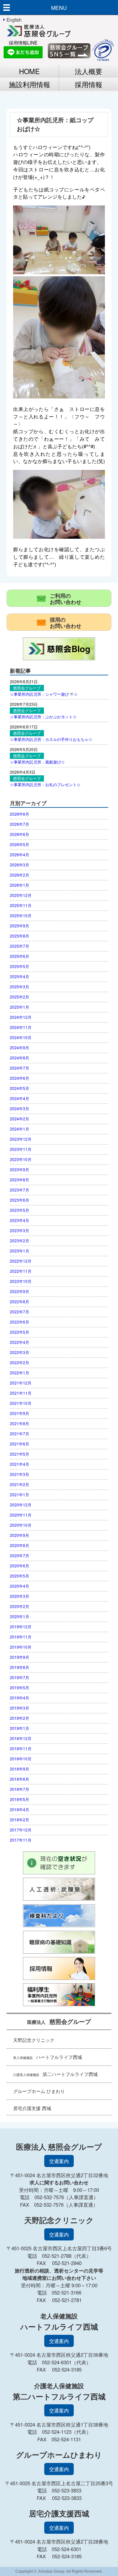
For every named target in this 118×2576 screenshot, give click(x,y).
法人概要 (88, 71)
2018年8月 (20, 1779)
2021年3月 (20, 1474)
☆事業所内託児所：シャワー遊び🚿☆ (44, 694)
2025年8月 (20, 936)
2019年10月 (21, 1647)
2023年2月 (20, 1240)
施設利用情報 (29, 84)
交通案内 (59, 2161)
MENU (59, 8)
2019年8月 (20, 1667)
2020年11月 (21, 1515)
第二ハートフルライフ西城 (55, 2074)
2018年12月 (21, 1738)
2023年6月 (20, 1200)
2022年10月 (21, 1281)
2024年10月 (21, 1037)
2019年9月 (20, 1657)
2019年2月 (20, 1718)
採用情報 (88, 84)
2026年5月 (20, 844)
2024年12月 (21, 1017)
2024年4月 (20, 1098)
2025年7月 (20, 946)
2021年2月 (20, 1484)
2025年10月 (21, 915)
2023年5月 (20, 1210)
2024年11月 (21, 1027)
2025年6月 (20, 956)
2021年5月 (20, 1454)
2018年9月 (20, 1769)
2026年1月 (20, 885)
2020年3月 (20, 1596)
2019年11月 (21, 1637)
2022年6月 (20, 1322)
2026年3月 (20, 865)
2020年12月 (21, 1505)
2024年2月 (20, 1119)
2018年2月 (20, 1820)
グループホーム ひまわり (39, 2091)
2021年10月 (21, 1403)
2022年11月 (21, 1271)
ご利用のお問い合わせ (66, 599)
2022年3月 (20, 1352)
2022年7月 (20, 1312)
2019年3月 (20, 1708)
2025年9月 (20, 926)
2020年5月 (20, 1576)
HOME (29, 71)
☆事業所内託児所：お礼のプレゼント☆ (45, 784)
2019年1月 (20, 1728)
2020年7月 (20, 1555)
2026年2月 (20, 875)
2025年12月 (21, 895)
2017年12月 (21, 1830)
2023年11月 (21, 1149)
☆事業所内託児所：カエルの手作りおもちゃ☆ (51, 739)
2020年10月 (21, 1525)
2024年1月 (20, 1129)
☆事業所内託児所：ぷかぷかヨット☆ (43, 717)
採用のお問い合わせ (66, 623)
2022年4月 (20, 1342)
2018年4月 (20, 1809)
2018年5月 (20, 1799)
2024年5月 (20, 1088)
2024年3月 (20, 1108)
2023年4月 (20, 1220)
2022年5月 (20, 1332)
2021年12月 (21, 1383)
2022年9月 (20, 1291)
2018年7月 (20, 1789)
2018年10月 (21, 1759)
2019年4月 (20, 1698)
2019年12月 (21, 1627)
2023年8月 (20, 1180)
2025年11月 (21, 905)
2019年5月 (20, 1687)
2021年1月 (20, 1494)
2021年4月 (20, 1464)
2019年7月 (20, 1677)
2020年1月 (20, 1616)
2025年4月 (20, 976)
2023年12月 (21, 1139)
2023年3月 (20, 1230)
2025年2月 (20, 997)
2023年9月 (20, 1169)
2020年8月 (20, 1545)
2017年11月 (21, 1840)
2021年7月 (20, 1433)
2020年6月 (20, 1566)
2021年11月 (21, 1393)
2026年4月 (20, 854)
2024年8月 (20, 1058)
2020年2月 (20, 1606)
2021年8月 (20, 1423)
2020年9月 (20, 1535)
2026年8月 (20, 814)
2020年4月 (20, 1586)
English (14, 20)
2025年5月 (20, 966)
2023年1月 (20, 1251)
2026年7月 (20, 824)
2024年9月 (20, 1047)
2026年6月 (20, 834)
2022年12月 (21, 1261)
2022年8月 (20, 1301)
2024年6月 (20, 1078)
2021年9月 (20, 1413)
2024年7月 (20, 1068)
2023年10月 (21, 1159)
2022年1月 (20, 1373)
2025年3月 (20, 987)
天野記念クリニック (34, 2040)
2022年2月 (20, 1362)
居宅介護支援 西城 (32, 2108)
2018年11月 (21, 1748)
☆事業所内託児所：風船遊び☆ (37, 762)
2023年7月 (20, 1190)
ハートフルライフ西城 (48, 2057)
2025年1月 (20, 1007)
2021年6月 (20, 1444)
